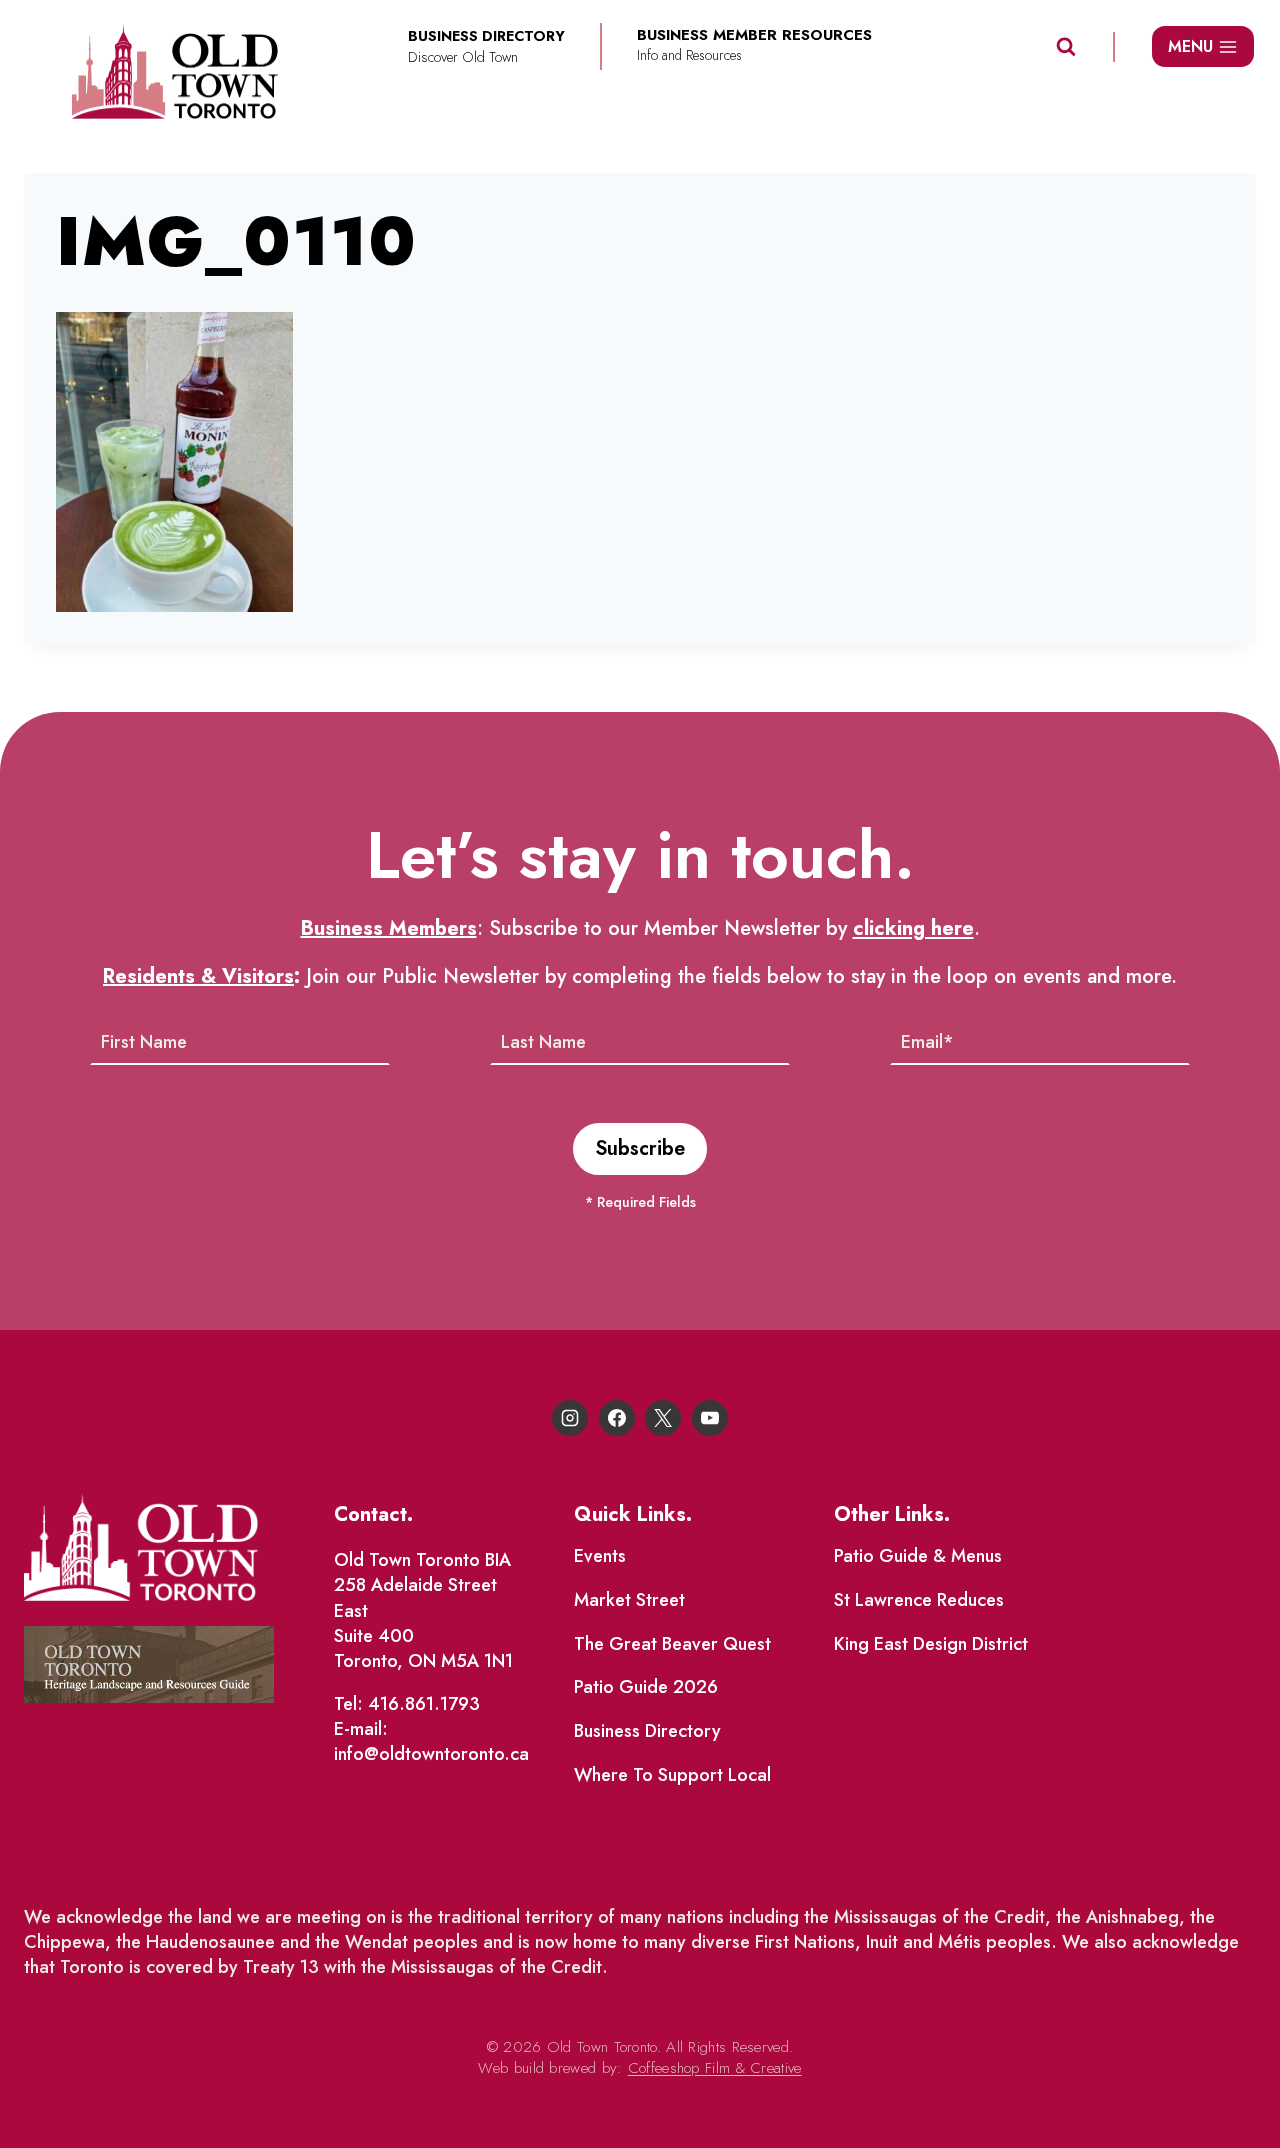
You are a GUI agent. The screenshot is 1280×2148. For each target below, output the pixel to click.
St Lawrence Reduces (919, 1600)
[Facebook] (617, 1418)
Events (600, 1556)
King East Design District (931, 1644)
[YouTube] (710, 1418)
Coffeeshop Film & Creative (715, 2068)
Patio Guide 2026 (646, 1687)
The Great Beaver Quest (672, 1644)
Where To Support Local (672, 1775)
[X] (663, 1418)
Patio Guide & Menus (918, 1556)
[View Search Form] (1066, 47)
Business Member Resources (754, 35)
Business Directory (647, 1731)
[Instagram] (570, 1418)
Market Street (629, 1600)
